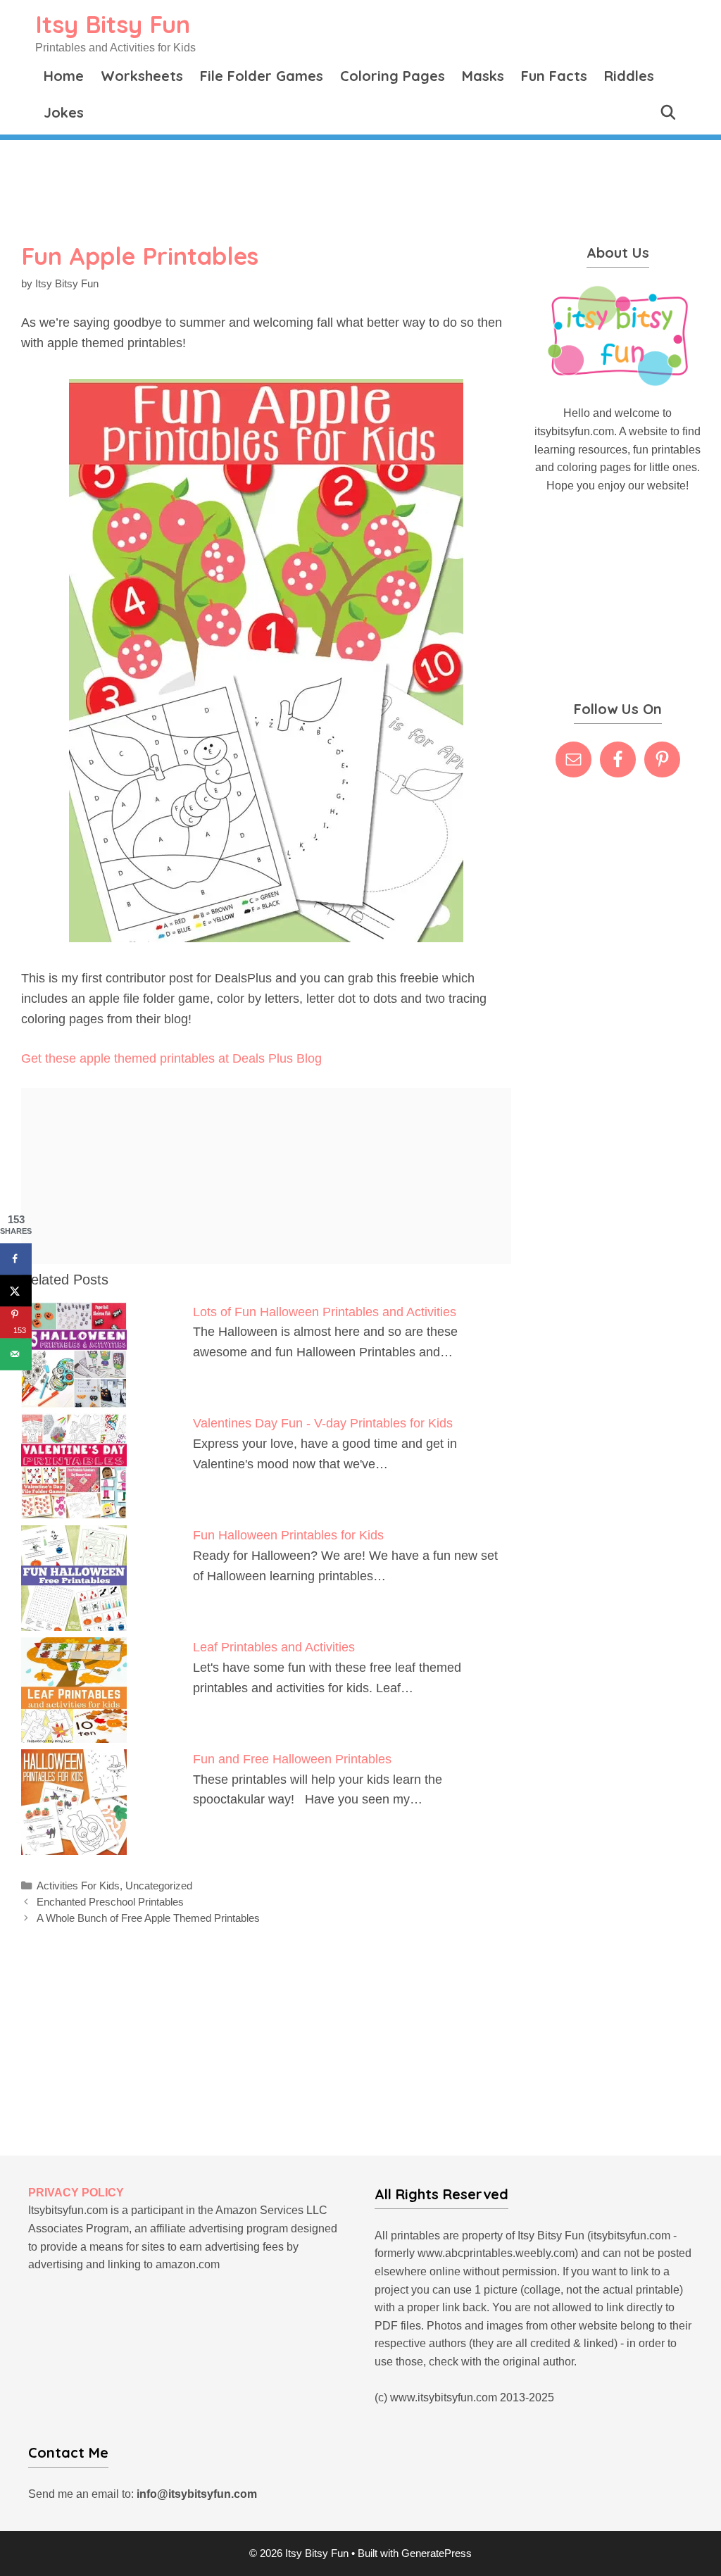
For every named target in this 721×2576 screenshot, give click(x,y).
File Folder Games (262, 76)
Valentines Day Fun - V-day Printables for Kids (323, 1423)
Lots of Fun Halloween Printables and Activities (325, 1312)
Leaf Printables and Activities (274, 1647)
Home (64, 76)
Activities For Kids (78, 1886)
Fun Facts (554, 76)
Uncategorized (159, 1886)
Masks (483, 76)
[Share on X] (16, 1290)
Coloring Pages (393, 76)
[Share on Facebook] (16, 1259)
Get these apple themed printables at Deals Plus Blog (171, 1058)
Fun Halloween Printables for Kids (288, 1535)
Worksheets (142, 76)
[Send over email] (16, 1354)
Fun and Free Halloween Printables (292, 1759)
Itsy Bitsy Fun (113, 24)
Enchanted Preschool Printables (110, 1902)
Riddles (629, 76)
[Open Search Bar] (668, 113)
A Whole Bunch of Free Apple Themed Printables (148, 1918)
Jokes (64, 112)
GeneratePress (437, 2553)
